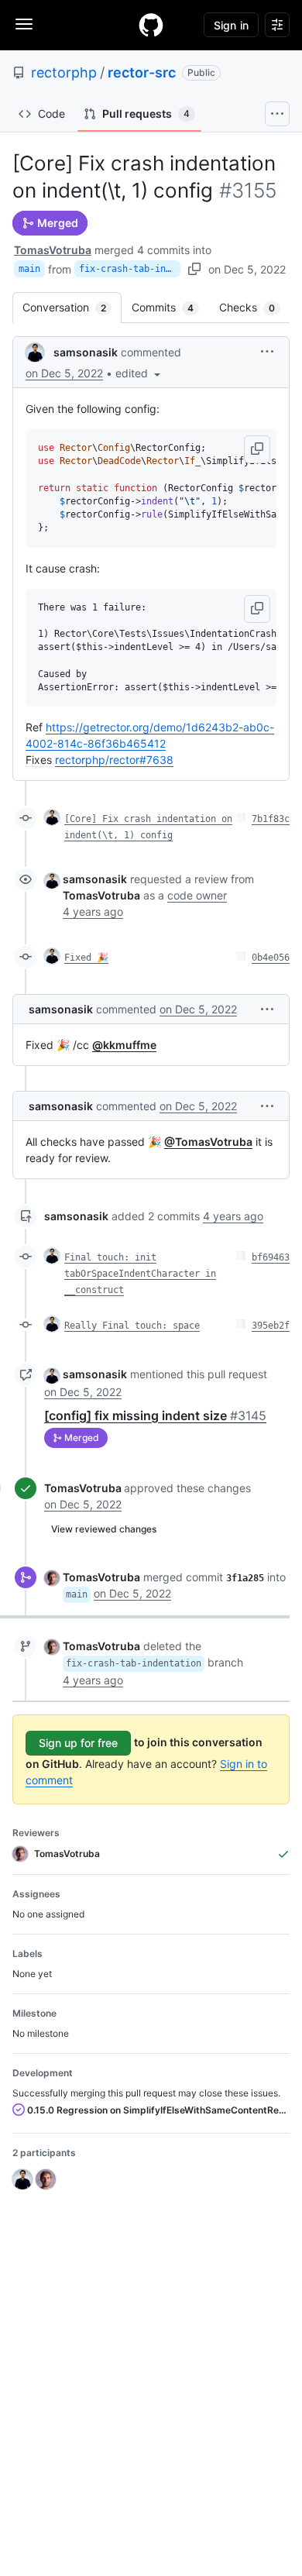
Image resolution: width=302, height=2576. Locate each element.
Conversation (72, 307)
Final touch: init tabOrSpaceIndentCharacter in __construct (140, 1274)
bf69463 (271, 1257)
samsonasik (86, 352)
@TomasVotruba (208, 1142)
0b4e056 (271, 958)
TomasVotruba (53, 250)
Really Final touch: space (132, 1326)
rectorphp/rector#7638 (114, 760)
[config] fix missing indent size (155, 1415)
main (29, 269)
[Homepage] (151, 25)
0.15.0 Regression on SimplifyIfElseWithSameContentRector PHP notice (157, 2110)
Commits (170, 307)
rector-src (142, 72)
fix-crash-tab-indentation (130, 269)
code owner (197, 895)
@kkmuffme (124, 1045)
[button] (139, 373)
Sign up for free (78, 1743)
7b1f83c (271, 819)
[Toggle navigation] (24, 24)
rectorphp (64, 72)
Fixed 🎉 (86, 958)
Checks (255, 307)
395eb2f (271, 1326)
